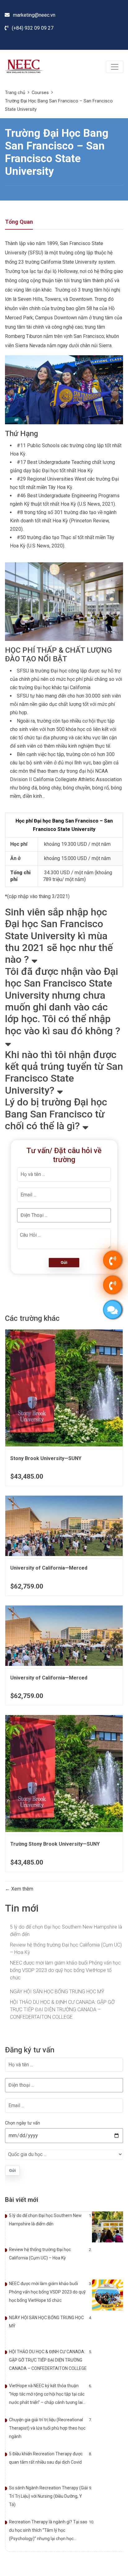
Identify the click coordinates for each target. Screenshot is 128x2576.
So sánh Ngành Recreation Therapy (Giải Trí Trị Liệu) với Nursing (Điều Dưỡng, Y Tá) (48, 2496)
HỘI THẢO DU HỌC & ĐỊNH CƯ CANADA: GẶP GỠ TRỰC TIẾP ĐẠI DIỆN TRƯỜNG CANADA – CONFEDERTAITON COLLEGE (62, 2010)
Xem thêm (22, 1889)
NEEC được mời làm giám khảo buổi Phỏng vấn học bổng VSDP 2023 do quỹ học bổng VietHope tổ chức (65, 1970)
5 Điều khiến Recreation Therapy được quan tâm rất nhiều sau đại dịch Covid (46, 2458)
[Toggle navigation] (115, 67)
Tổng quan (19, 222)
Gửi (64, 1262)
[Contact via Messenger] (112, 1310)
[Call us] (112, 1260)
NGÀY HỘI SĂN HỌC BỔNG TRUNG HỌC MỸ (57, 1992)
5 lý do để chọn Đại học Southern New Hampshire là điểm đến (66, 1931)
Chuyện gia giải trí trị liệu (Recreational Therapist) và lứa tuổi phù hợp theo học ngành (47, 2428)
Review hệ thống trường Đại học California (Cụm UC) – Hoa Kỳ (66, 1949)
